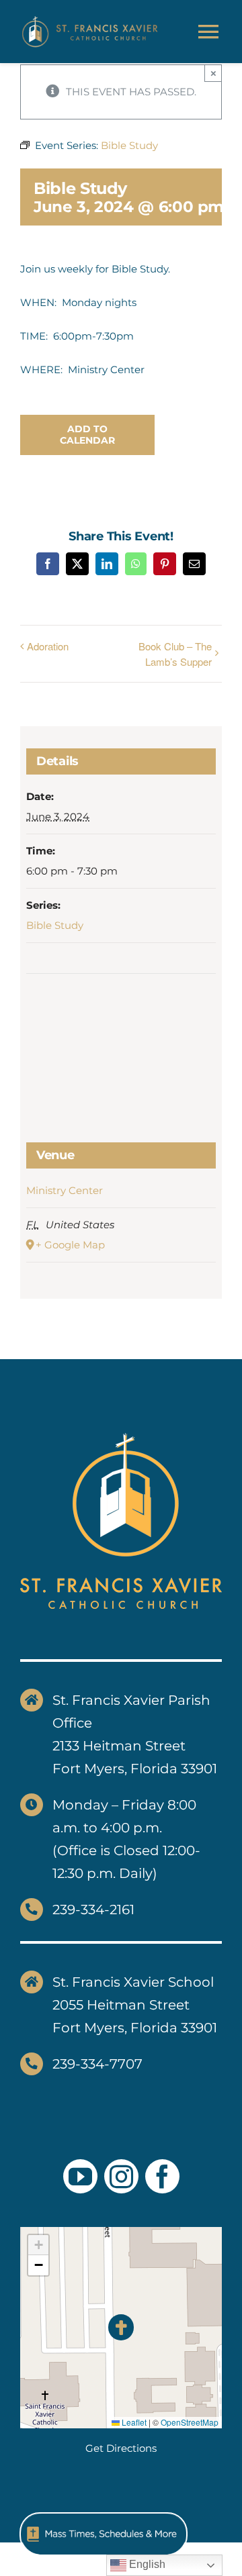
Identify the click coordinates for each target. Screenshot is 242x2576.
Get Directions (121, 2448)
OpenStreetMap (190, 2422)
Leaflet (133, 2422)
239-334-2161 (93, 1910)
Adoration (48, 646)
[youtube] (80, 2176)
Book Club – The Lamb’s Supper (175, 654)
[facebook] (162, 2176)
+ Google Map (70, 1245)
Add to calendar (87, 435)
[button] (121, 2327)
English (146, 2564)
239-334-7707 (97, 2064)
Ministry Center (65, 1190)
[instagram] (121, 2176)
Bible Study (55, 925)
